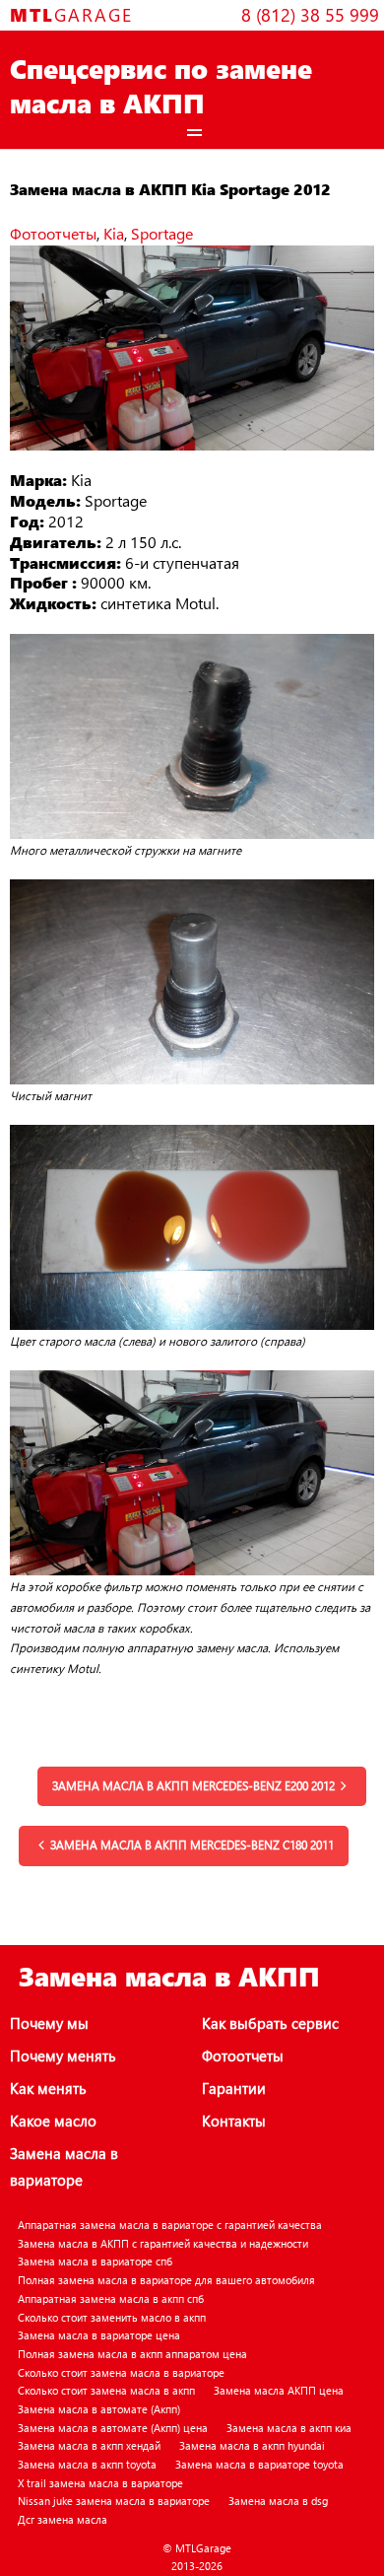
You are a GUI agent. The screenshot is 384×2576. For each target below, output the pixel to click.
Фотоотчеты (53, 233)
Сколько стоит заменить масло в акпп (112, 2317)
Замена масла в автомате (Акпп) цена (113, 2428)
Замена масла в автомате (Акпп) (99, 2409)
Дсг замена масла (63, 2519)
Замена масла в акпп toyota (87, 2464)
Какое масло (53, 2121)
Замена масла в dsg (278, 2501)
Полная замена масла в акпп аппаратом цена (132, 2354)
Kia (114, 233)
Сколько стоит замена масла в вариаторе (121, 2372)
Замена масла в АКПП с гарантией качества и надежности (163, 2243)
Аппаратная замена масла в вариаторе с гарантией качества (170, 2225)
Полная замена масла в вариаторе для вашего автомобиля (166, 2280)
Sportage (162, 233)
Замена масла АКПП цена (279, 2390)
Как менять (48, 2088)
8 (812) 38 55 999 (310, 14)
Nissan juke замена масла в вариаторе (114, 2501)
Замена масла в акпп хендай (89, 2445)
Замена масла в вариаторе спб (95, 2261)
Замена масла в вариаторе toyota (259, 2464)
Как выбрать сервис (270, 2023)
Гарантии (234, 2088)
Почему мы (49, 2023)
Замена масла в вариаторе (64, 2166)
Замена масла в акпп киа (289, 2428)
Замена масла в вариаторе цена (99, 2335)
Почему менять (63, 2055)
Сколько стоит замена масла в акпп (106, 2390)
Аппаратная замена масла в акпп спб (111, 2298)
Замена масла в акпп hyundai (252, 2445)
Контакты (234, 2121)
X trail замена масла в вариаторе (100, 2483)
